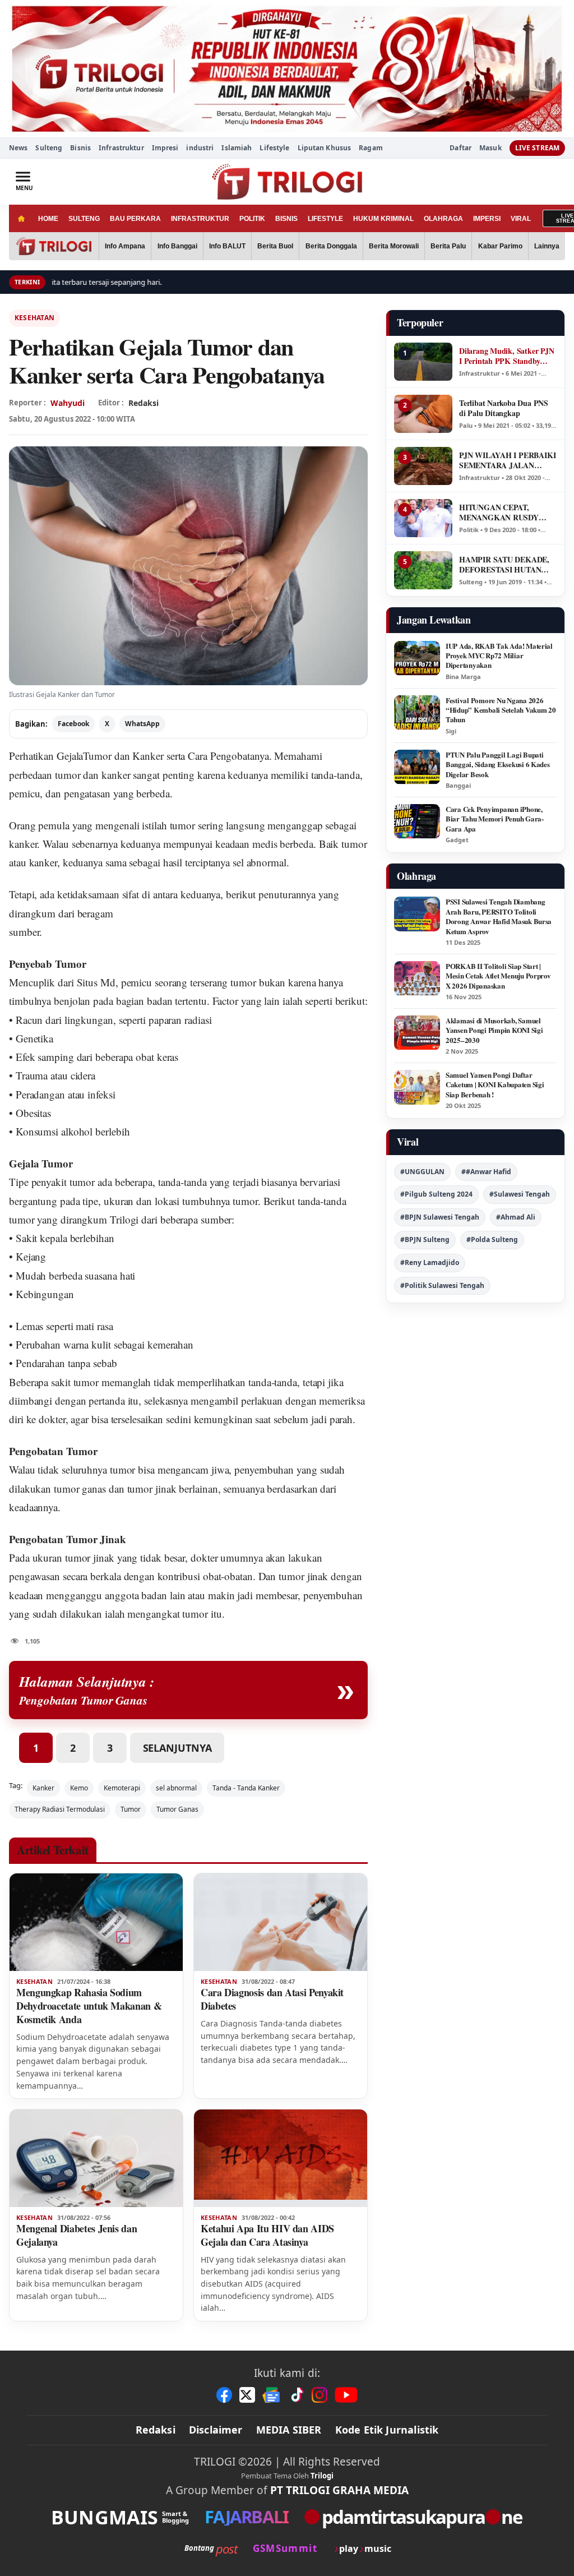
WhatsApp (142, 724)
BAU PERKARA (135, 219)
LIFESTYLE (325, 219)
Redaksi (156, 2430)
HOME (48, 219)
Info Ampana (125, 246)
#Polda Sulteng (492, 1239)
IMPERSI (487, 219)
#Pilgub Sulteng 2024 (436, 1194)
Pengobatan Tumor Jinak (68, 1539)
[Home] (21, 218)
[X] (247, 2395)
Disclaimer (216, 2430)
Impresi (165, 148)
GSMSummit (285, 2548)
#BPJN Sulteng (425, 1239)
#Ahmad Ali (516, 1217)
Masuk (490, 148)
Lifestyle (274, 148)
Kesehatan (34, 318)
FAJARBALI (246, 2517)
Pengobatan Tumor (53, 1451)
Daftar (460, 148)
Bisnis (80, 148)
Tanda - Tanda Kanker (246, 1788)
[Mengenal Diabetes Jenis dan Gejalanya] (96, 2158)
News (18, 148)
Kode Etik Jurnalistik (387, 2430)
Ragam (371, 148)
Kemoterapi (122, 1788)
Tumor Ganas (177, 1809)
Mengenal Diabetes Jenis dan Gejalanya (77, 2235)
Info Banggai (177, 246)
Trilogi (124, 1219)
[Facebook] (224, 2395)
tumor (68, 775)
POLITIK (252, 219)
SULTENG (84, 219)
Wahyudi (68, 403)
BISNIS (286, 219)
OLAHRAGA (443, 219)
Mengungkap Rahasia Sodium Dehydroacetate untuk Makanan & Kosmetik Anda (89, 2006)
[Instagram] (320, 2395)
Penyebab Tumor (48, 964)
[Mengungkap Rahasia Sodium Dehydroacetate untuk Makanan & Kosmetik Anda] (96, 1922)
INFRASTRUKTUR (200, 219)
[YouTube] (346, 2395)
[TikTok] (297, 2395)
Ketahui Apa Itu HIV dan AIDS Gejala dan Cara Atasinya (267, 2235)
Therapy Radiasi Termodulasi (60, 1809)
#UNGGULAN (422, 1172)
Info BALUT (227, 246)
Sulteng (49, 148)
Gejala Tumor (41, 1163)
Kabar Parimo (500, 246)
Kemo (79, 1788)
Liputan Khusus (325, 148)
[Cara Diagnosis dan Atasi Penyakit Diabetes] (281, 1922)
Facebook (73, 724)
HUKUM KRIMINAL (383, 219)
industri (200, 148)
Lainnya (547, 246)
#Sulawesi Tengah (520, 1194)
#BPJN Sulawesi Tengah (440, 1217)
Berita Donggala (331, 246)
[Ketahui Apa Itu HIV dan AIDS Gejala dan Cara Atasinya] (281, 2158)
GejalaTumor (84, 756)
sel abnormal (176, 1788)
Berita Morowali (394, 246)
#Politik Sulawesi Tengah (442, 1285)
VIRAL (521, 219)
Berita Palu (448, 246)
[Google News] (272, 2395)
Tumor (131, 1809)
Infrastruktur (121, 148)
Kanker (43, 1788)
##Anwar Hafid (486, 1172)
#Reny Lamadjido (430, 1262)
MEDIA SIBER (289, 2430)
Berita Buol (275, 246)
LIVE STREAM (537, 148)
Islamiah (237, 148)
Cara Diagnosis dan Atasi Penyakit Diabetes (272, 1999)
